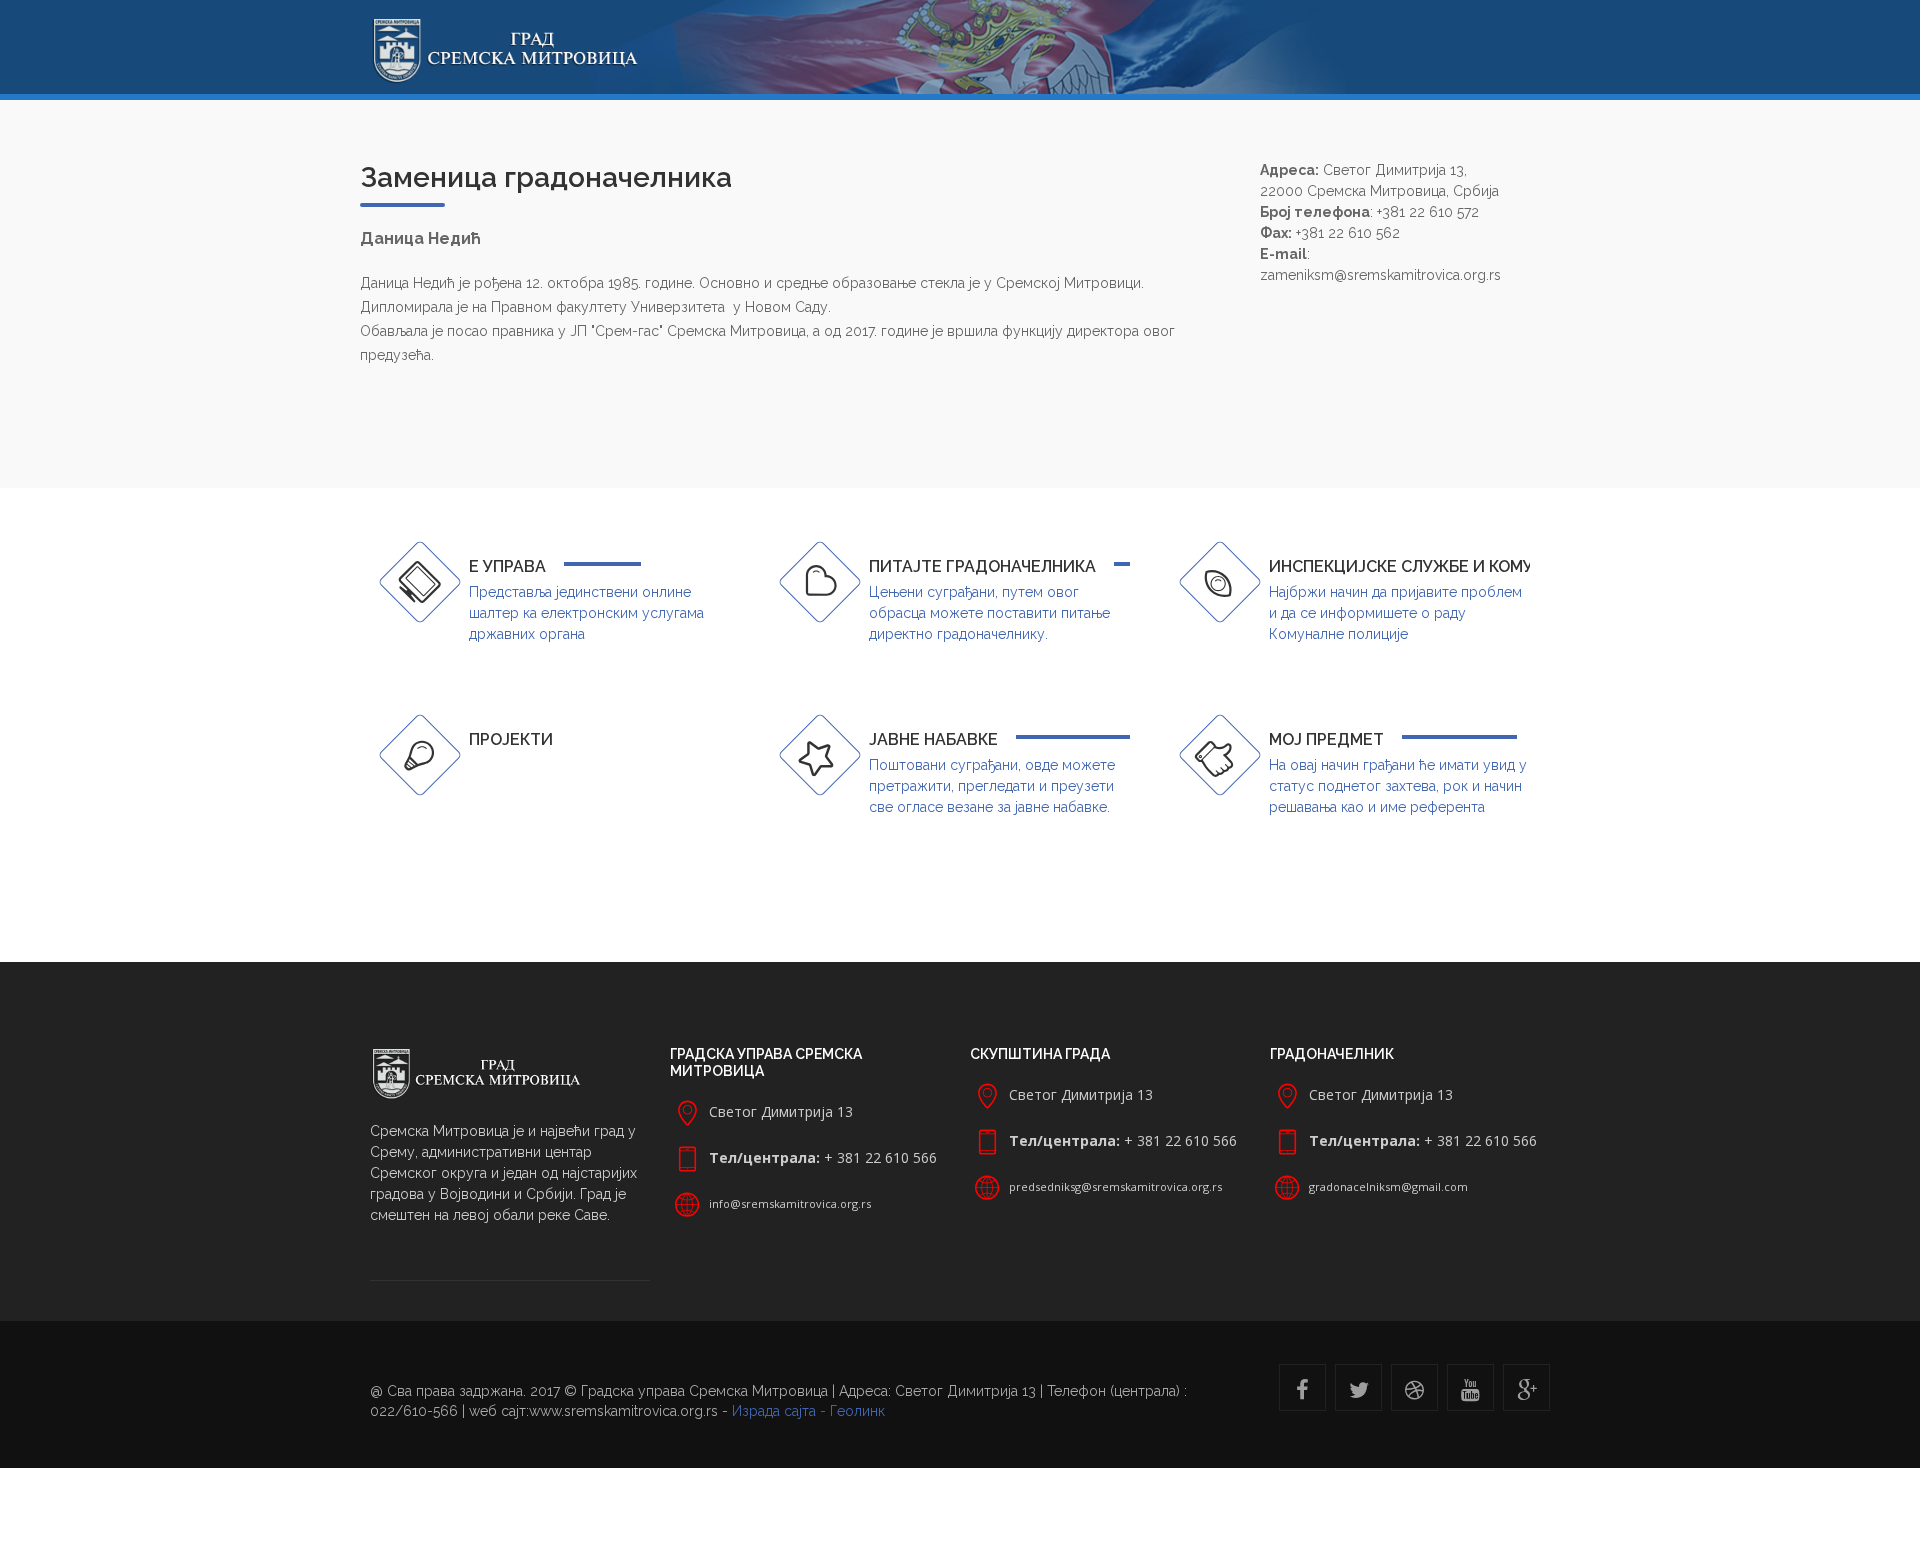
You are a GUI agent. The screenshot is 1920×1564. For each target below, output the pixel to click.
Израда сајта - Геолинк (808, 1411)
